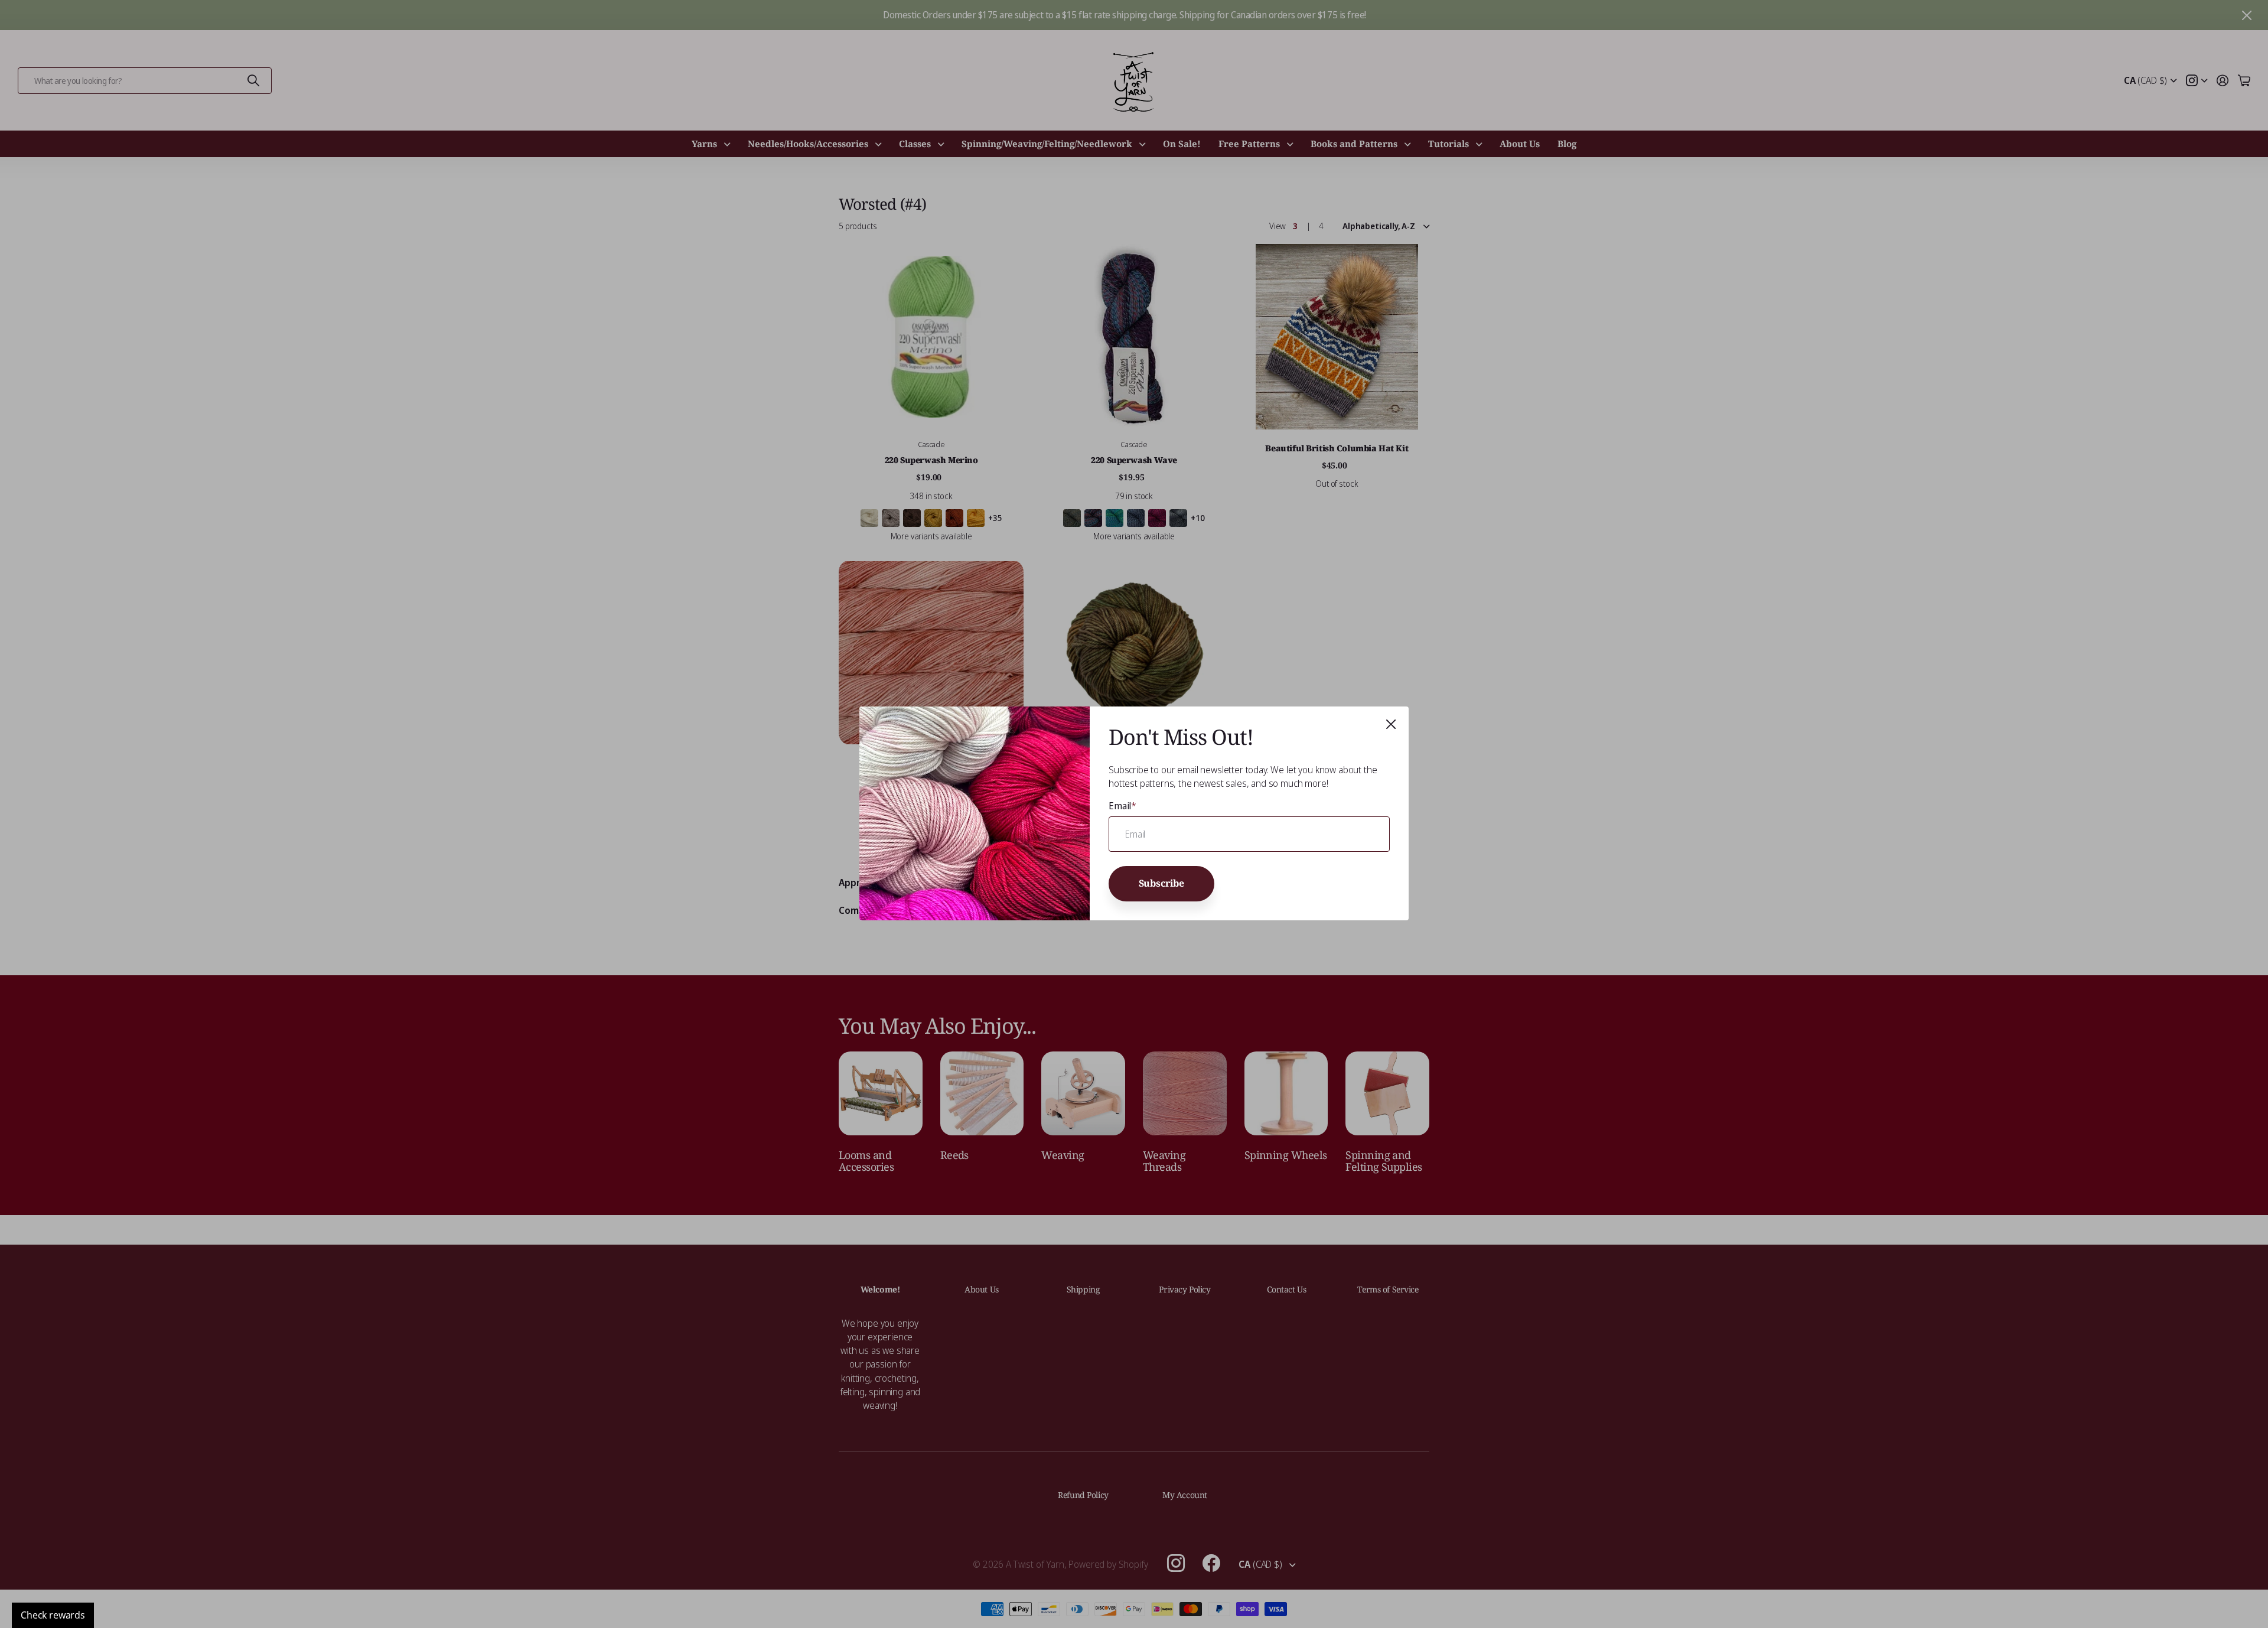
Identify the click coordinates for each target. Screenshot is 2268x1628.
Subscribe (1162, 884)
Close (1391, 724)
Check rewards (53, 1615)
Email (1122, 806)
